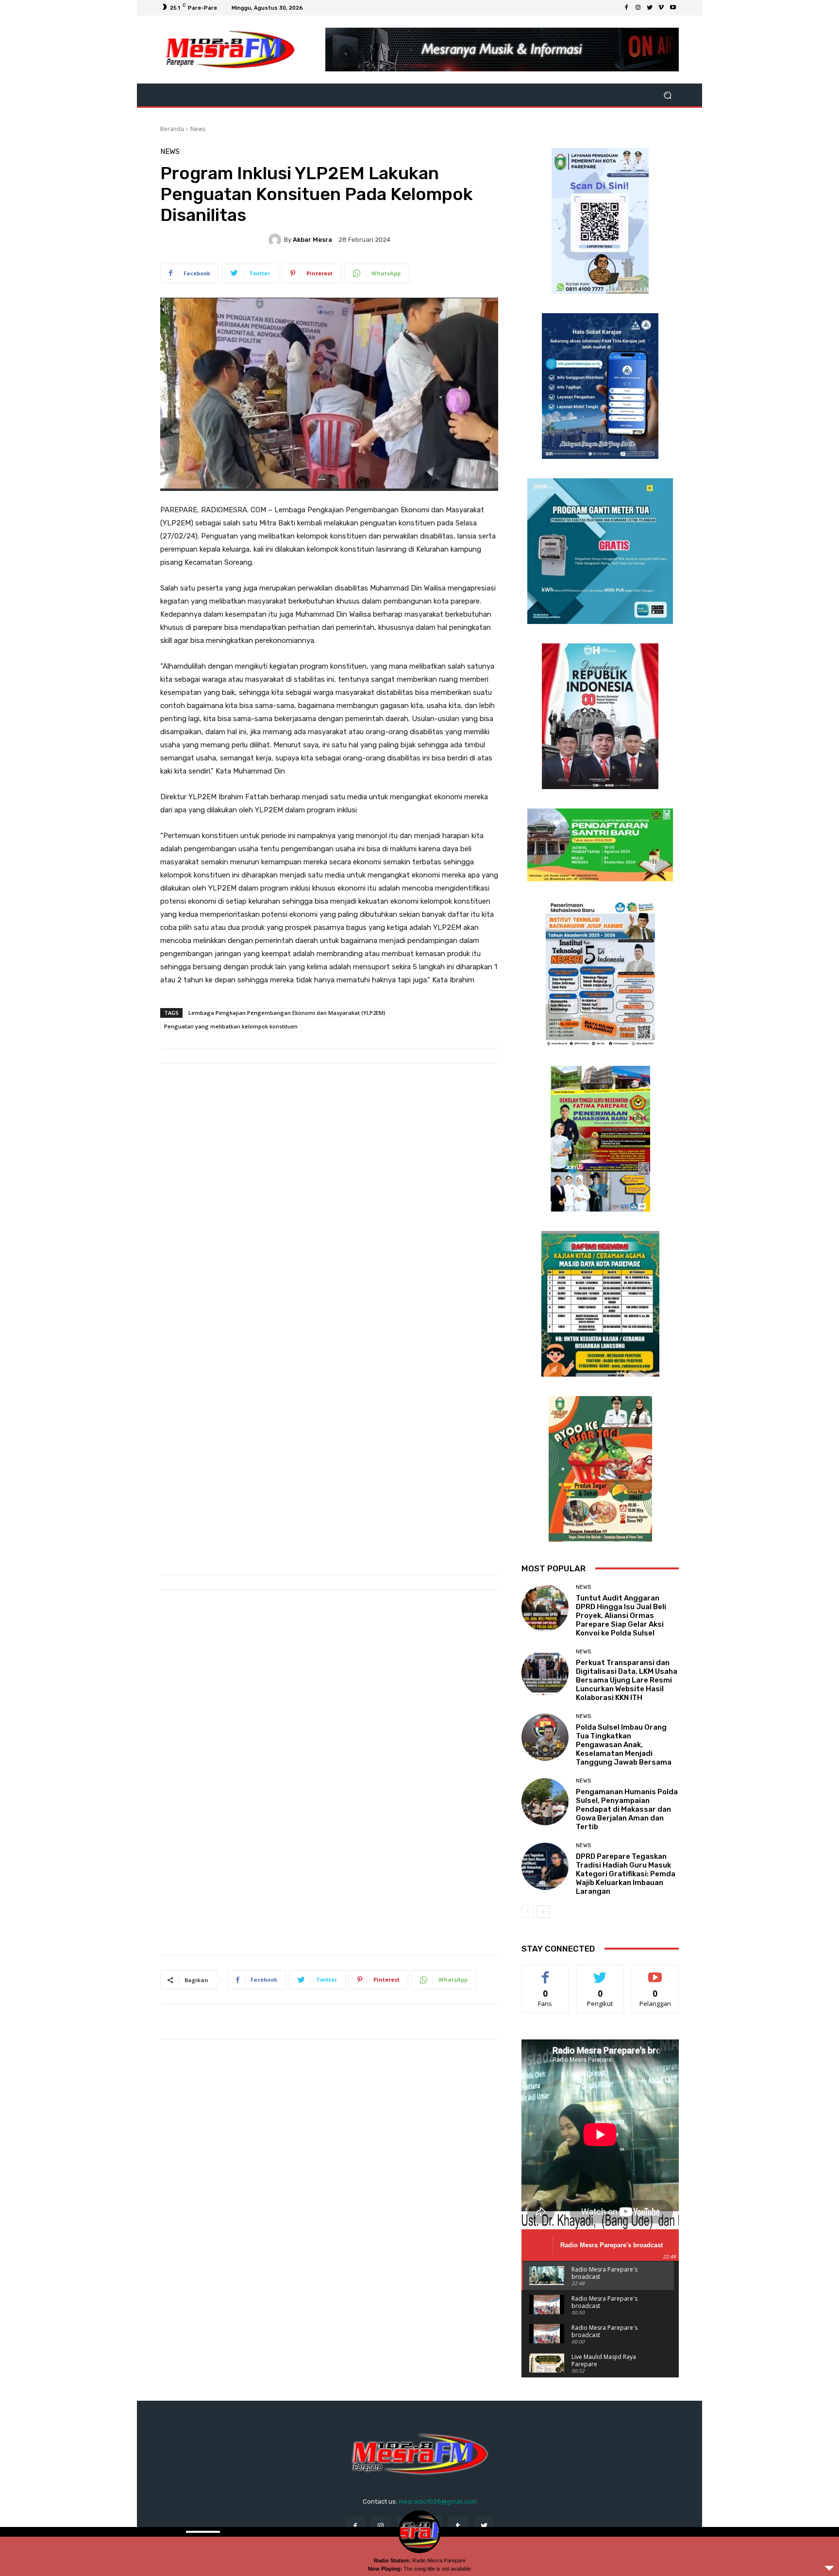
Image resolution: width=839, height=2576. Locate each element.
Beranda (172, 129)
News (198, 129)
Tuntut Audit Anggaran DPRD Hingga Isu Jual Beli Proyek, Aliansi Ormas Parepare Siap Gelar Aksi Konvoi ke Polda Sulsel (621, 1616)
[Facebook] (626, 8)
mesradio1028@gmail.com (438, 2501)
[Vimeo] (661, 8)
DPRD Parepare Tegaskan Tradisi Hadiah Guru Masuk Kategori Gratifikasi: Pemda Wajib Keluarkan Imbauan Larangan (626, 1874)
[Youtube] (673, 8)
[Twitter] (650, 8)
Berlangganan (656, 1972)
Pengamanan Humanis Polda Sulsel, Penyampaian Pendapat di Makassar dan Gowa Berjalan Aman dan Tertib (627, 1809)
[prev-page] (528, 1912)
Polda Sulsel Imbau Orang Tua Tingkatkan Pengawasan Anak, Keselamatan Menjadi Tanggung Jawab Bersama (624, 1745)
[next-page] (543, 1912)
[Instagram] (638, 8)
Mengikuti (600, 1972)
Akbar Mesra (312, 240)
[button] (667, 95)
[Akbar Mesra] (276, 240)
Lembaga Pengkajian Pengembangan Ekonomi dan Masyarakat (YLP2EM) (287, 1013)
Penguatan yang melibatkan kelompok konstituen (231, 1026)
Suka (545, 1972)
